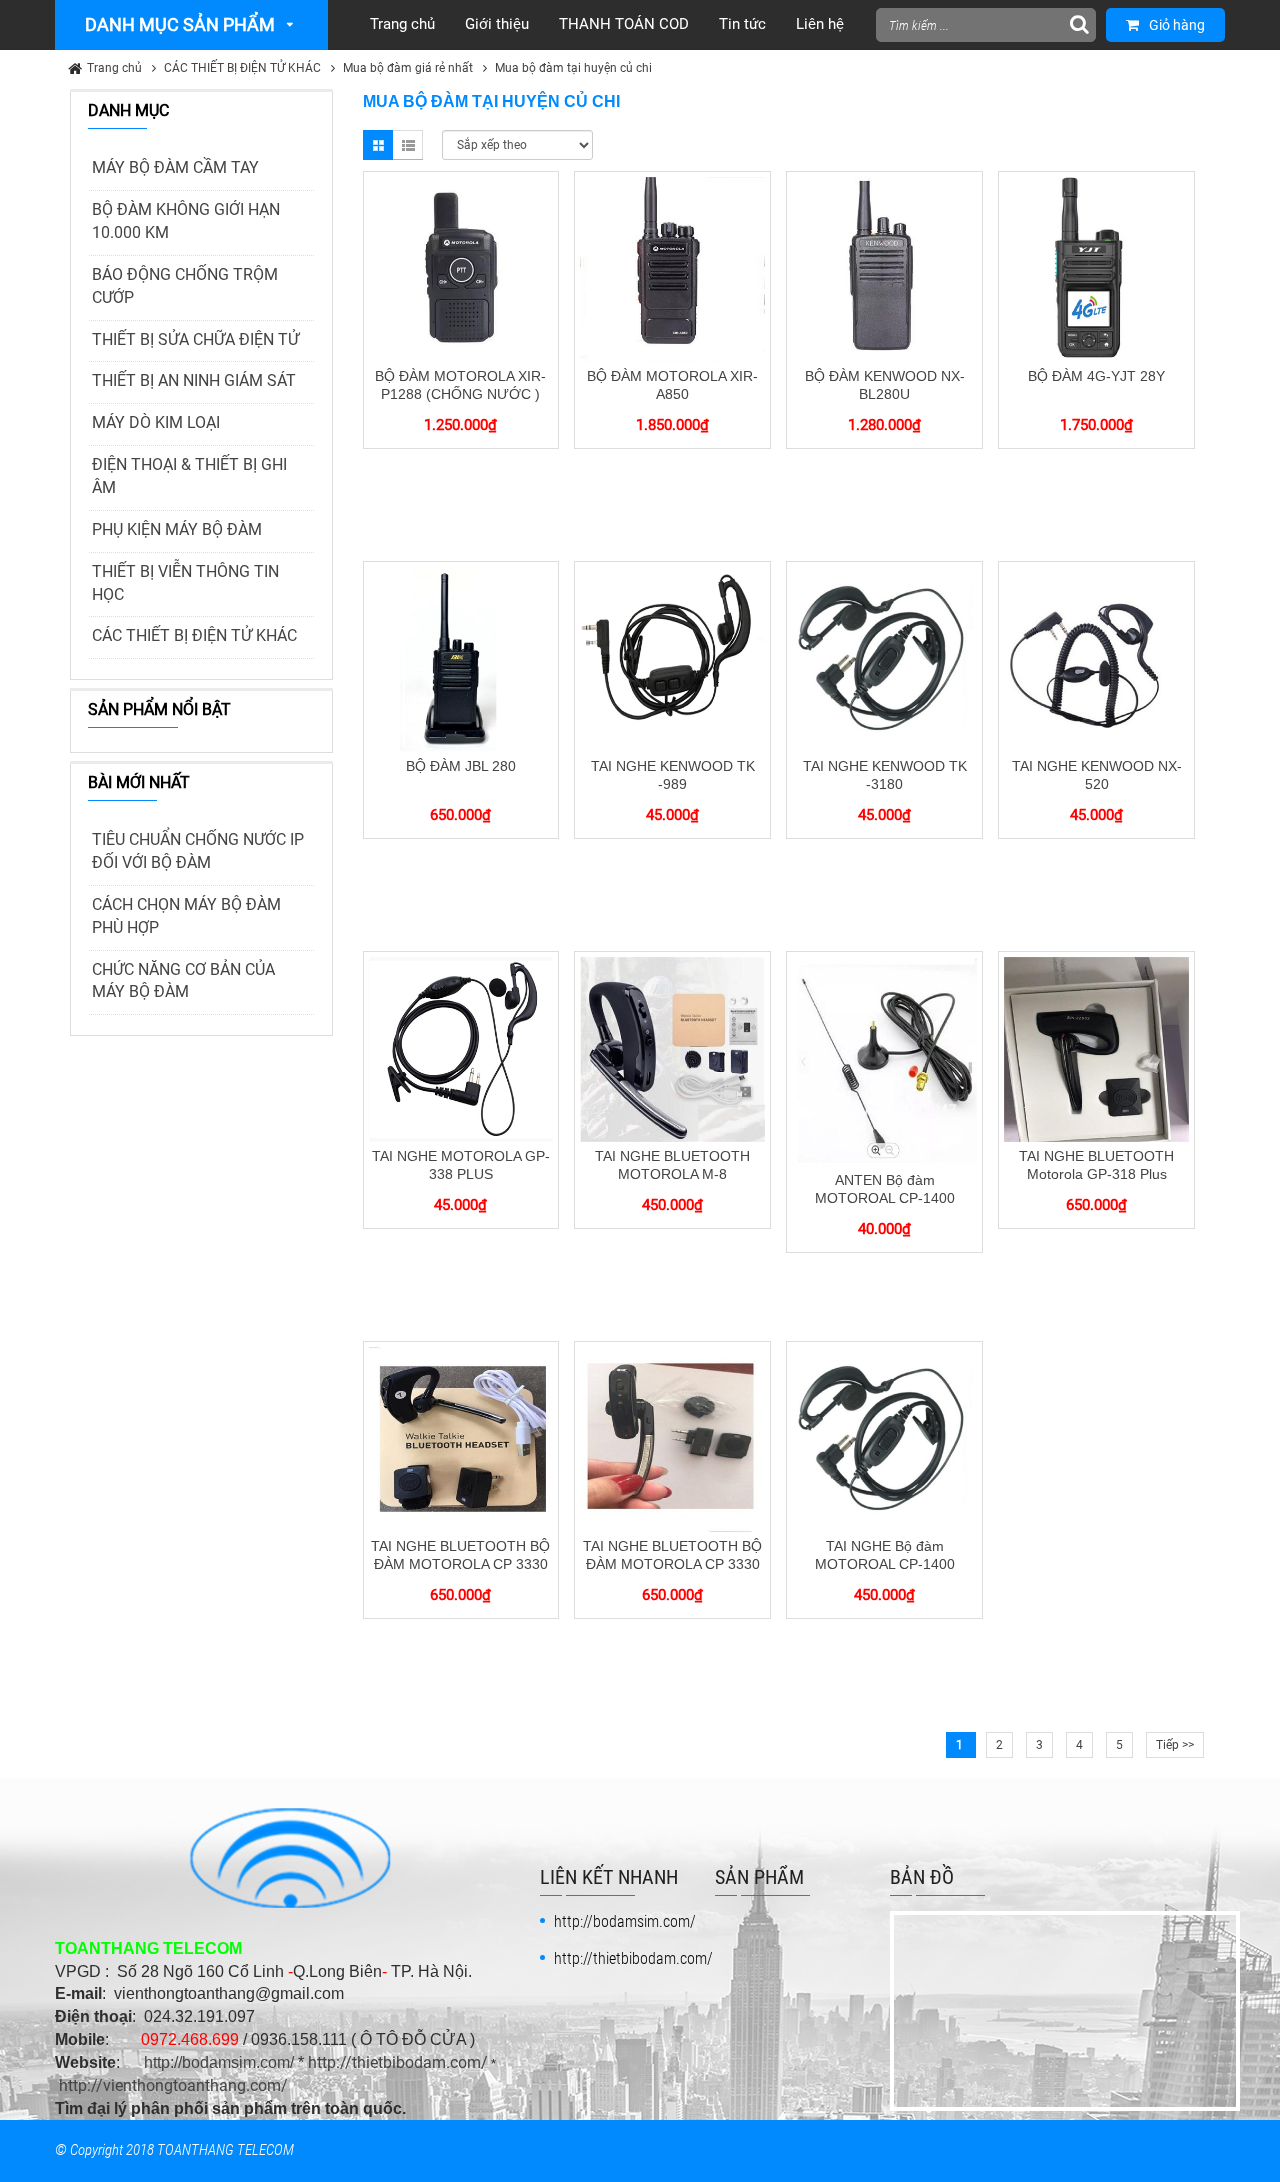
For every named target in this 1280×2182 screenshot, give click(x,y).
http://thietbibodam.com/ (398, 2062)
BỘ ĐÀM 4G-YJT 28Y (1096, 376)
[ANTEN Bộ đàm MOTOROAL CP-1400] (884, 1061)
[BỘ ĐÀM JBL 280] (461, 658)
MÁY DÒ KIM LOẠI (156, 422)
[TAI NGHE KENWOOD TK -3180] (884, 658)
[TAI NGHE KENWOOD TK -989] (672, 658)
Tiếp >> (1175, 1745)
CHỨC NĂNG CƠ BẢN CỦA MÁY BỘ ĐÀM (183, 981)
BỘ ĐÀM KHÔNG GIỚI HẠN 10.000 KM (186, 221)
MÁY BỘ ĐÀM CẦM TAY (175, 167)
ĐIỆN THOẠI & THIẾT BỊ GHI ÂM (189, 476)
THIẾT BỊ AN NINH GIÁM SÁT (194, 380)
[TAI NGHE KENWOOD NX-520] (1096, 658)
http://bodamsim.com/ (219, 2062)
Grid (378, 145)
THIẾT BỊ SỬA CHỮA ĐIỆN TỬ (195, 339)
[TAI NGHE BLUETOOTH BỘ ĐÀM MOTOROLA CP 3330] (461, 1438)
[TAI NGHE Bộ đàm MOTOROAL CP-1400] (884, 1438)
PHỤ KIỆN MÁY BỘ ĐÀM (177, 529)
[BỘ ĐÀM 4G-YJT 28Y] (1096, 268)
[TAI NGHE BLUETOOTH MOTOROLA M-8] (672, 1048)
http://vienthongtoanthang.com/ (173, 2085)
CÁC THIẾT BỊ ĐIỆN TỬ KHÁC (242, 68)
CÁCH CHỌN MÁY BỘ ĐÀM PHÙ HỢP (186, 916)
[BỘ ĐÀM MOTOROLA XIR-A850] (672, 268)
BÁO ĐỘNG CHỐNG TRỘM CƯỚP (185, 286)
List (408, 145)
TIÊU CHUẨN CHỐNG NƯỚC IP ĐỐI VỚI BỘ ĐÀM (198, 851)
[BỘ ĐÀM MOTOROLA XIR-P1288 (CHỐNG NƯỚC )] (461, 268)
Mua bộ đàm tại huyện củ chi (573, 68)
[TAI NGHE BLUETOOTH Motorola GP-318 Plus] (1096, 1048)
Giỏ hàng (1177, 25)
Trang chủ (114, 68)
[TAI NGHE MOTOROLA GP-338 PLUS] (461, 1048)
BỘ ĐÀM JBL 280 (461, 766)
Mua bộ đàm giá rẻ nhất (408, 68)
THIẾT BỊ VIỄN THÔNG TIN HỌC (185, 583)
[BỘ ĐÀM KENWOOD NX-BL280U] (884, 268)
